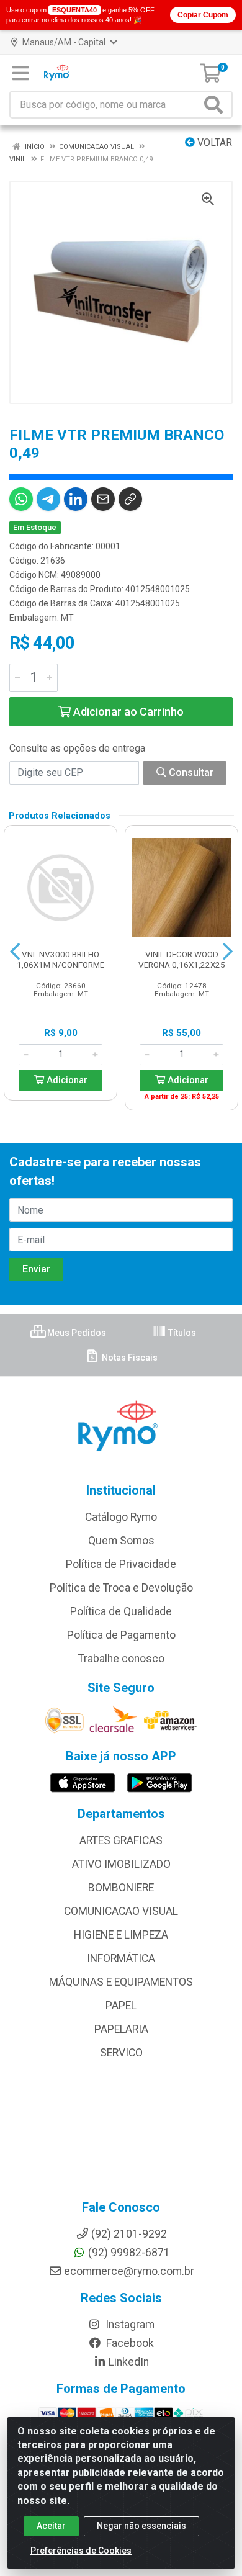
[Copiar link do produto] (130, 499)
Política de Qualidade (121, 1611)
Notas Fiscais (129, 1358)
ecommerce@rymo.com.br (129, 2271)
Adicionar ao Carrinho (127, 712)
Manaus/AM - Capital (64, 42)
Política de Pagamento (121, 1635)
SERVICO (121, 2053)
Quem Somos (121, 1541)
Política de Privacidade (121, 1564)
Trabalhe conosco (121, 1659)
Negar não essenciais (141, 2526)
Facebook (129, 2343)
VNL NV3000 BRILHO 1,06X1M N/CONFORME (60, 959)
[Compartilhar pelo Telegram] (48, 499)
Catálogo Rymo (121, 1517)
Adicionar (66, 1080)
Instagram (129, 2325)
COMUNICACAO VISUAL (121, 1911)
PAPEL (121, 2006)
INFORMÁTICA (121, 1958)
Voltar (213, 142)
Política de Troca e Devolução (121, 1588)
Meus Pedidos (76, 1333)
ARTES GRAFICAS (121, 1840)
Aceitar (51, 2526)
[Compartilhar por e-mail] (103, 499)
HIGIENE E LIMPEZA (121, 1935)
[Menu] (20, 73)
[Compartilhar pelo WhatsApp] (21, 499)
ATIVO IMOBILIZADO (121, 1864)
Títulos (181, 1333)
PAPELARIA (121, 2029)
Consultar (190, 772)
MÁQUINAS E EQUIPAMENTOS (121, 1982)
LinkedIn (129, 2362)
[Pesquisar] (216, 105)
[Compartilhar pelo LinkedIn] (76, 499)
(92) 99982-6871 (129, 2253)
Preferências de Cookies (81, 2551)
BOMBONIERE (121, 1888)
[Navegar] (15, 952)
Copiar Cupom (203, 15)
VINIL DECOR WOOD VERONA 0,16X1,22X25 (182, 959)
